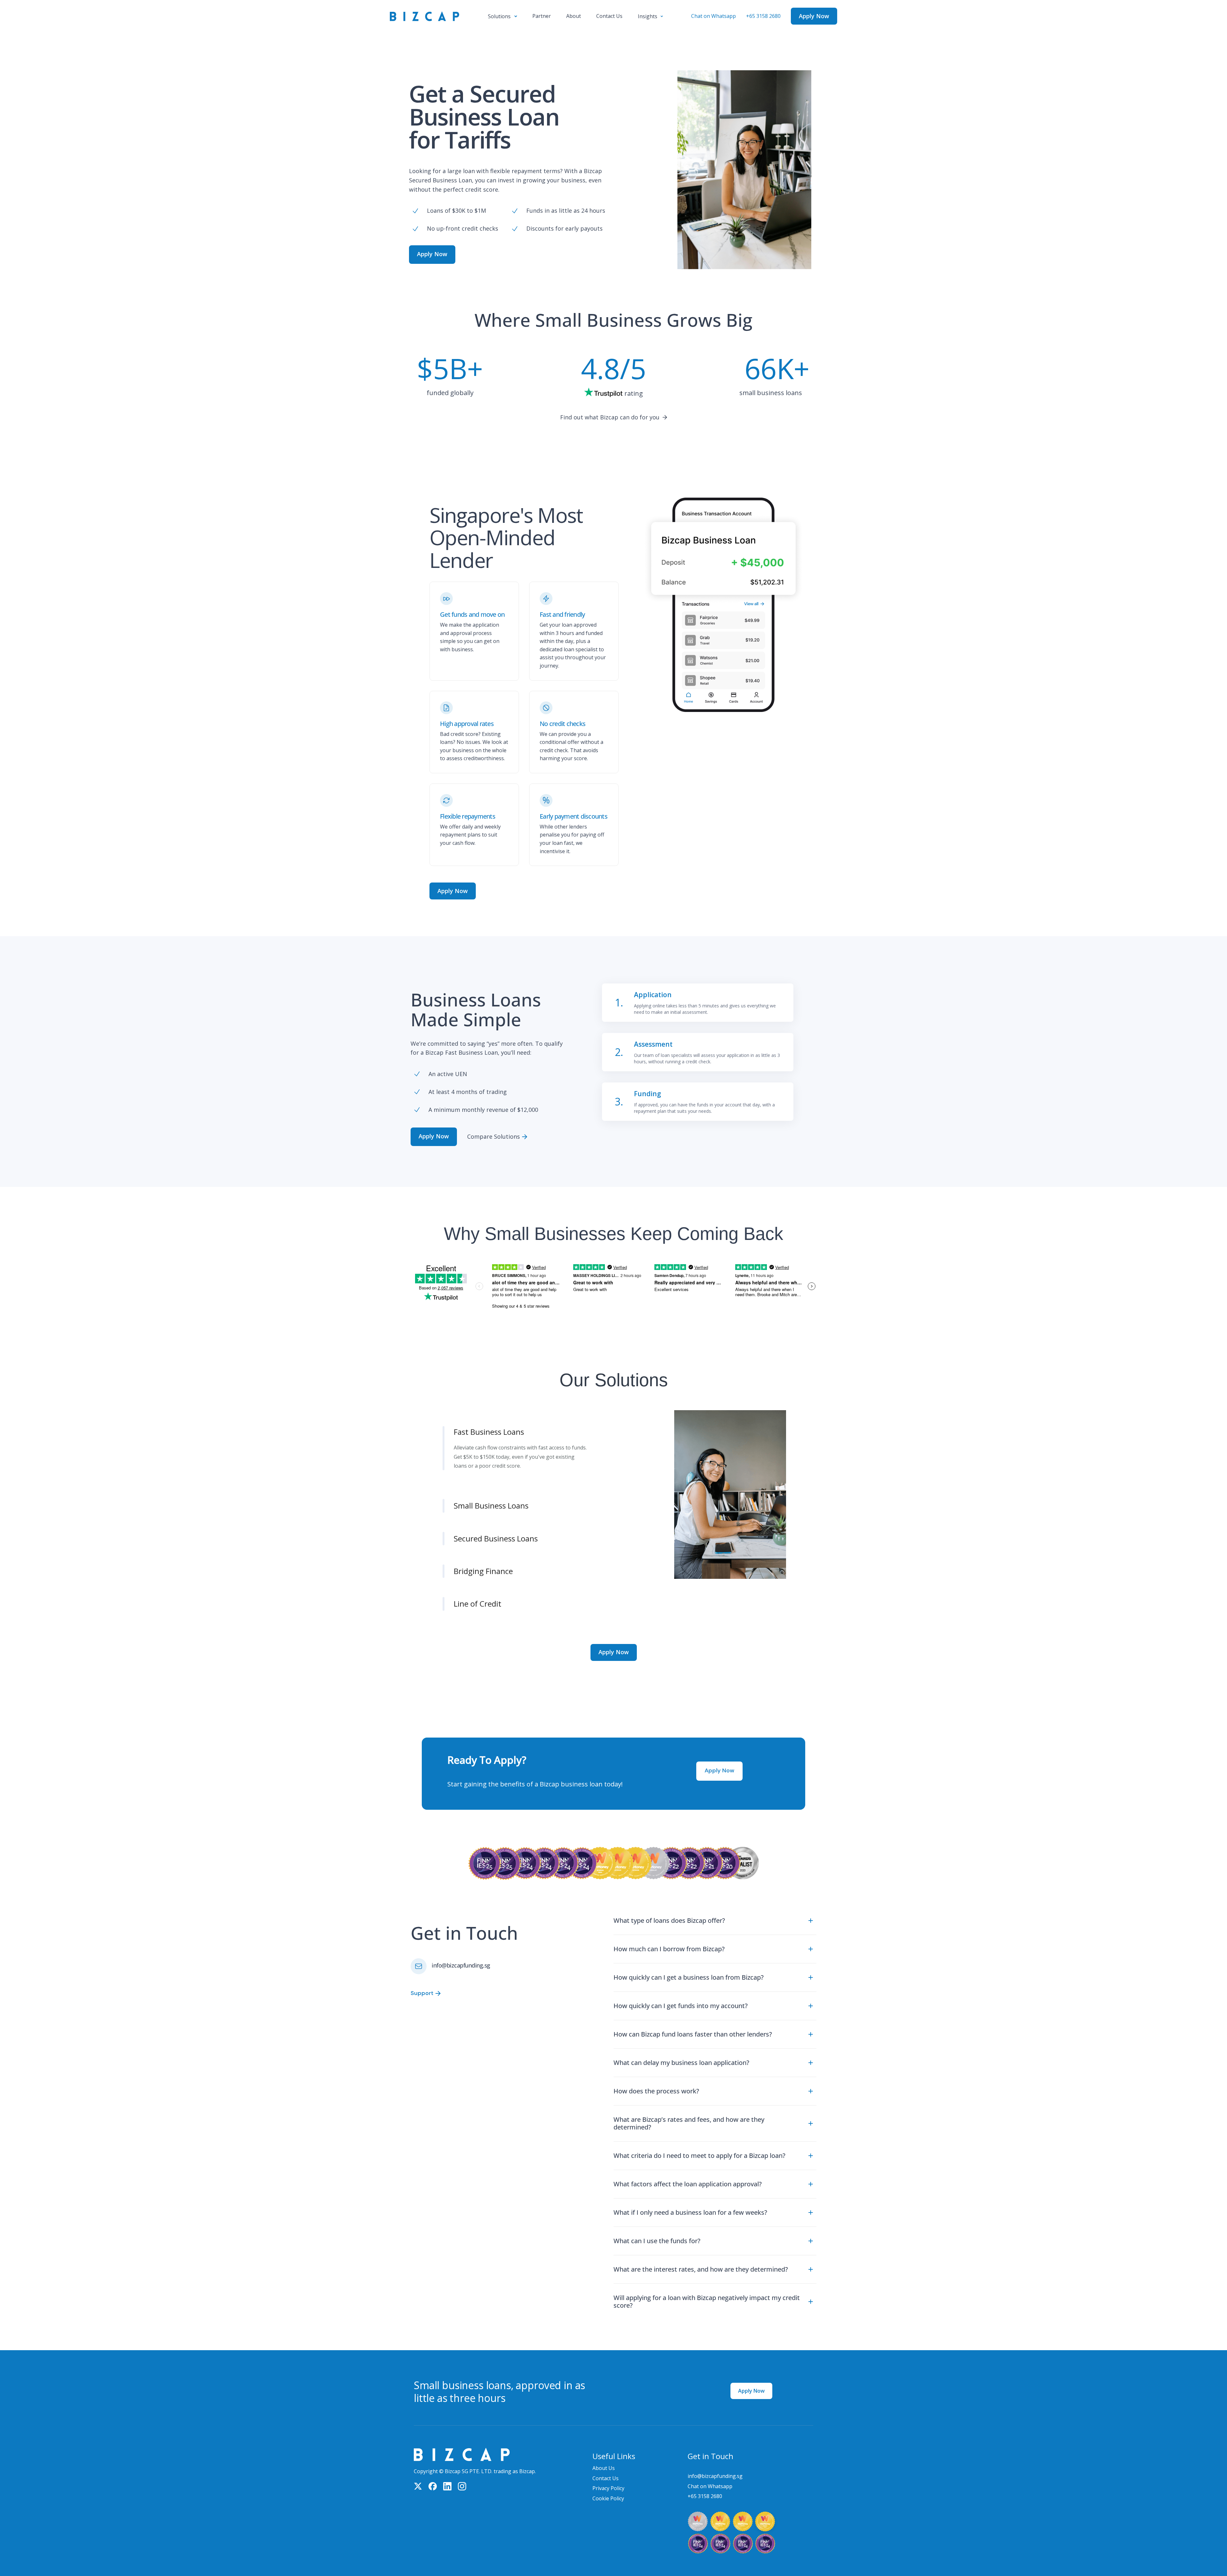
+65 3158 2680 (763, 16)
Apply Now (751, 2391)
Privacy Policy (608, 2488)
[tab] (527, 1423)
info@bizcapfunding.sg (461, 1965)
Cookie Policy (608, 2498)
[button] (502, 16)
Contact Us (606, 2478)
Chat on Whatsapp (714, 16)
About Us (604, 2468)
